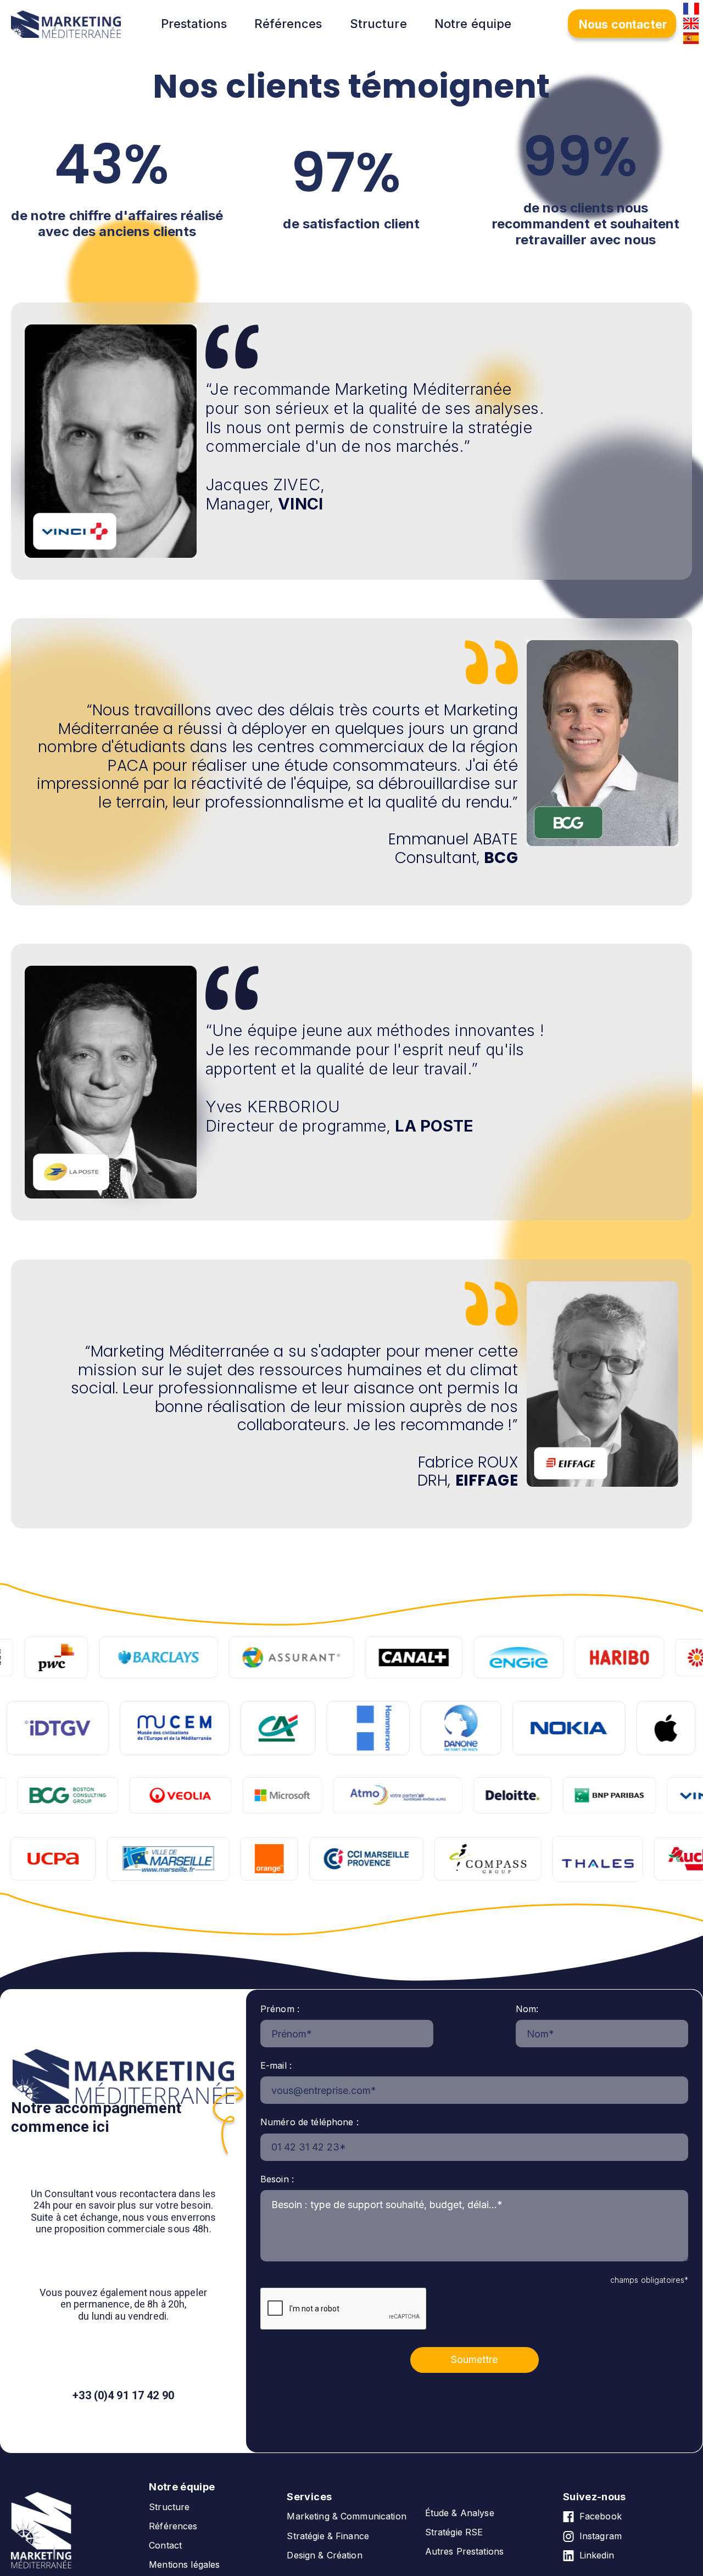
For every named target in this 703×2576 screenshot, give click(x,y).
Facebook (601, 2516)
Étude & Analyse (460, 2513)
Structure (378, 24)
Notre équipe (473, 24)
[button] (202, 24)
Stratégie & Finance (328, 2536)
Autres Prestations (465, 2552)
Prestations (194, 24)
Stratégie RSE (454, 2532)
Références (288, 24)
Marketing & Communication (347, 2516)
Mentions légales (184, 2565)
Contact (165, 2546)
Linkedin (597, 2555)
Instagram (601, 2536)
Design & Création (324, 2555)
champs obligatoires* (649, 2280)
